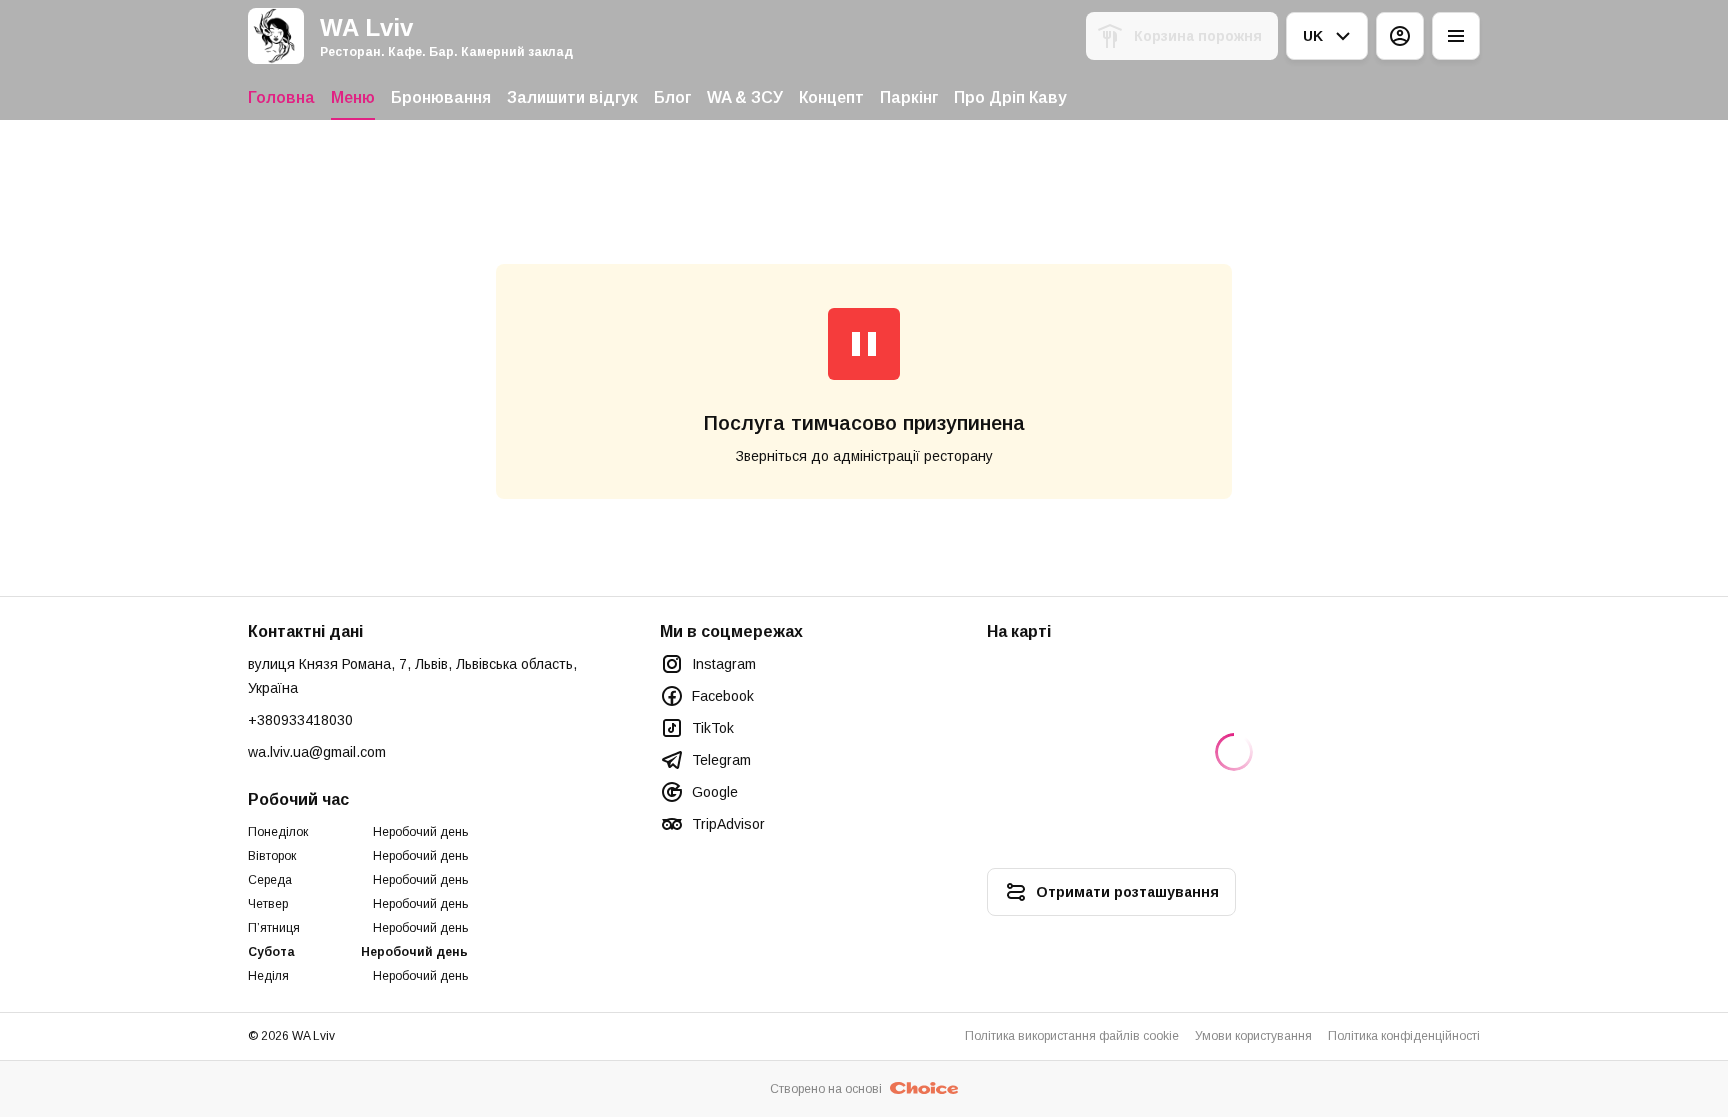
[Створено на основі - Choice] (924, 1089)
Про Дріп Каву (1010, 97)
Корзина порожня (1198, 36)
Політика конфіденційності (1404, 1036)
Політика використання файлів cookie (1072, 1036)
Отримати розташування (1127, 892)
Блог (672, 97)
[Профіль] (1400, 36)
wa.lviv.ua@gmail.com (317, 752)
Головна (281, 97)
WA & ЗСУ (745, 97)
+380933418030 (300, 720)
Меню (353, 97)
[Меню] (1456, 36)
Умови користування (1253, 1036)
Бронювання (441, 97)
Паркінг (909, 97)
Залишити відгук (572, 97)
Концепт (831, 97)
